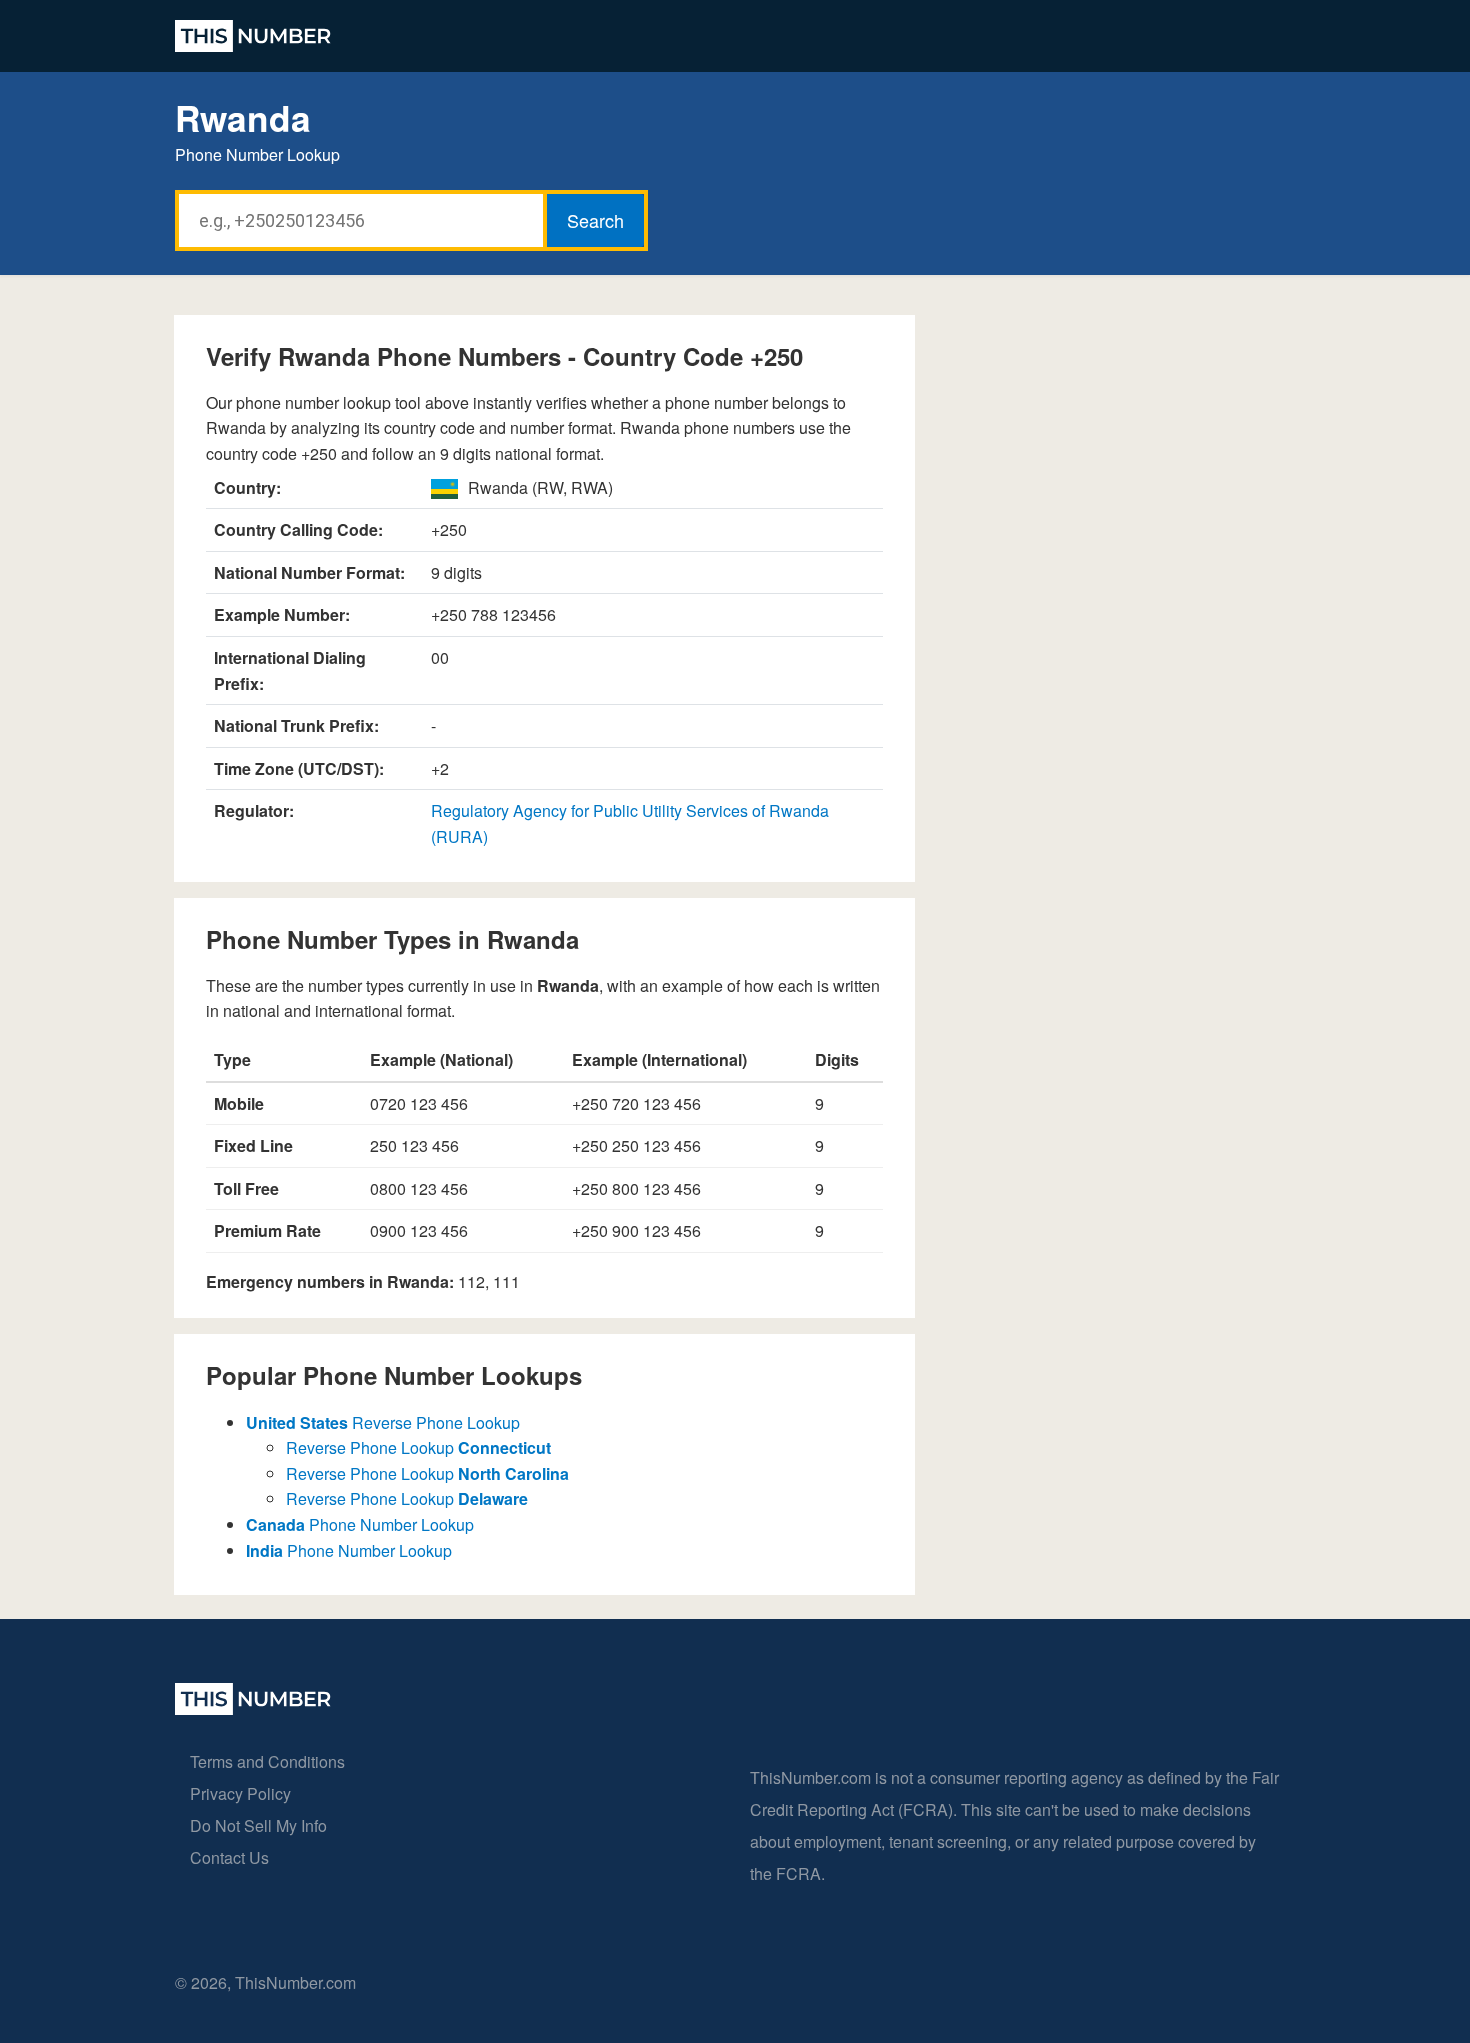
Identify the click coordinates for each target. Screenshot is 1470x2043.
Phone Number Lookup (360, 1524)
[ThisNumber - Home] (253, 1708)
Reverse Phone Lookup (383, 1422)
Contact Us (229, 1857)
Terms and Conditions (267, 1761)
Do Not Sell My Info (258, 1825)
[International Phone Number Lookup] (253, 36)
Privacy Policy (240, 1793)
